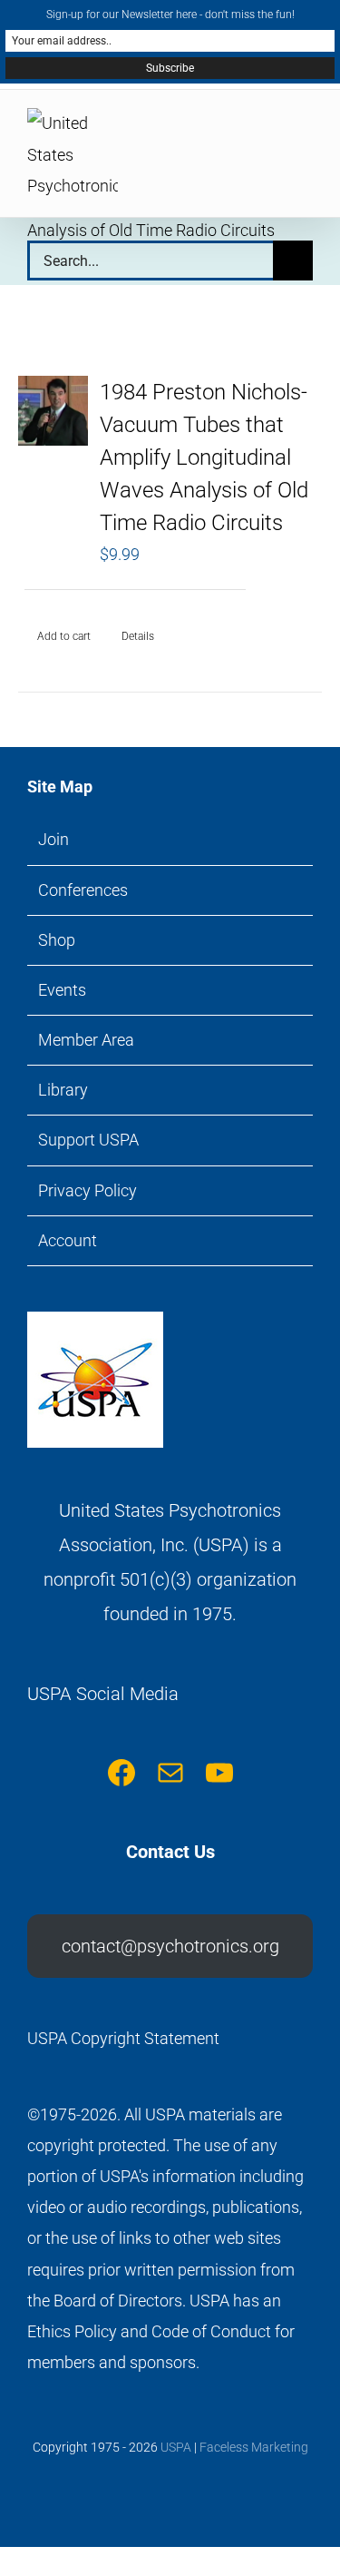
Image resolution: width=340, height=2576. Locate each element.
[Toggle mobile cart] (240, 131)
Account (68, 1240)
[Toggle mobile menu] (306, 131)
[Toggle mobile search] (273, 131)
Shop (57, 940)
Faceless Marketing (254, 2447)
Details (138, 636)
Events (62, 990)
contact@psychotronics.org (170, 1946)
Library (63, 1090)
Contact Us (170, 1852)
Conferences (83, 890)
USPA (176, 2447)
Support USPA (88, 1140)
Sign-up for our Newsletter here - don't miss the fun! (170, 15)
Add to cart (64, 636)
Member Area (86, 1040)
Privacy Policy (87, 1190)
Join (53, 839)
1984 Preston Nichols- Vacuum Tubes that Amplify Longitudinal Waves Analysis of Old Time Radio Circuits (204, 457)
